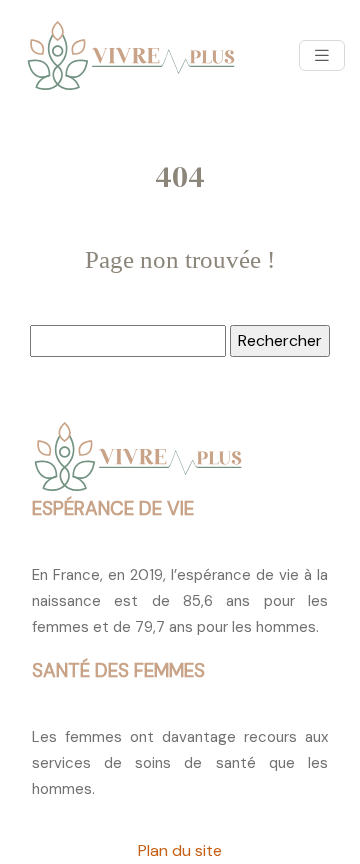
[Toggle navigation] (322, 55)
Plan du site (180, 850)
